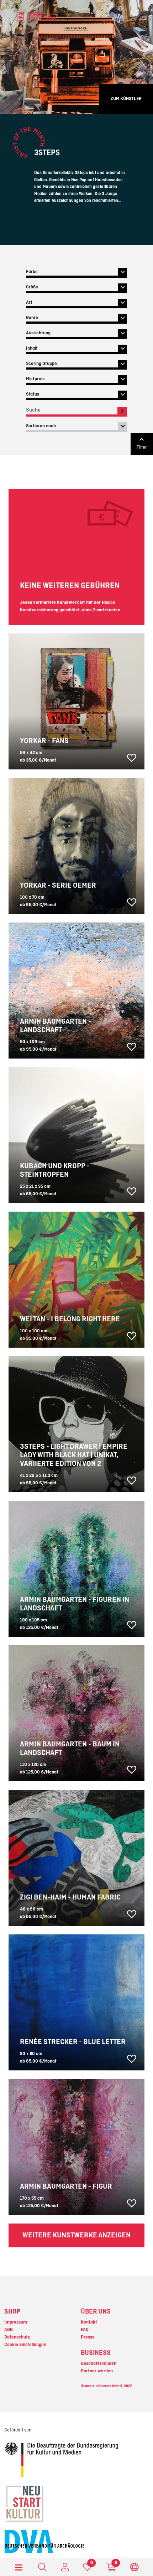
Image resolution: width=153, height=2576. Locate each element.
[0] (87, 2569)
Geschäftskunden (99, 2363)
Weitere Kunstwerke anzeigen (76, 2235)
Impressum (16, 2322)
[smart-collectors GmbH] (37, 16)
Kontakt (89, 2322)
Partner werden (97, 2371)
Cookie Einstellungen (25, 2345)
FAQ (85, 2330)
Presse (88, 2337)
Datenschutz (17, 2337)
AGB (9, 2330)
